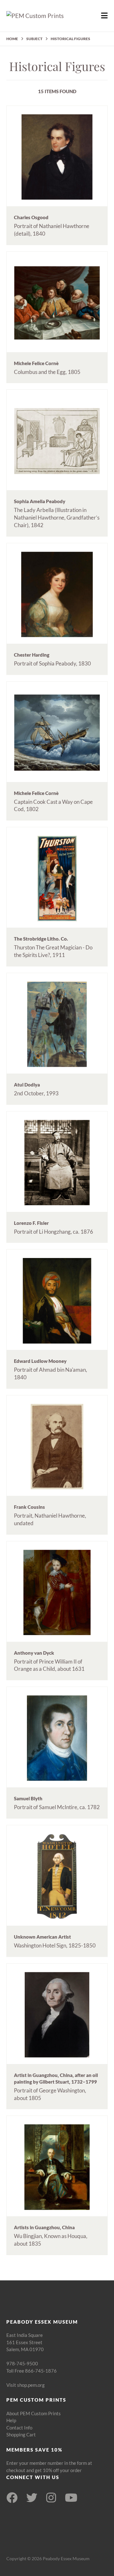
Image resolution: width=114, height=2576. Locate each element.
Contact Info (19, 2428)
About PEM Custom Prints (34, 2413)
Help (11, 2420)
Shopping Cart (21, 2435)
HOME (12, 39)
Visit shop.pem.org (25, 2385)
